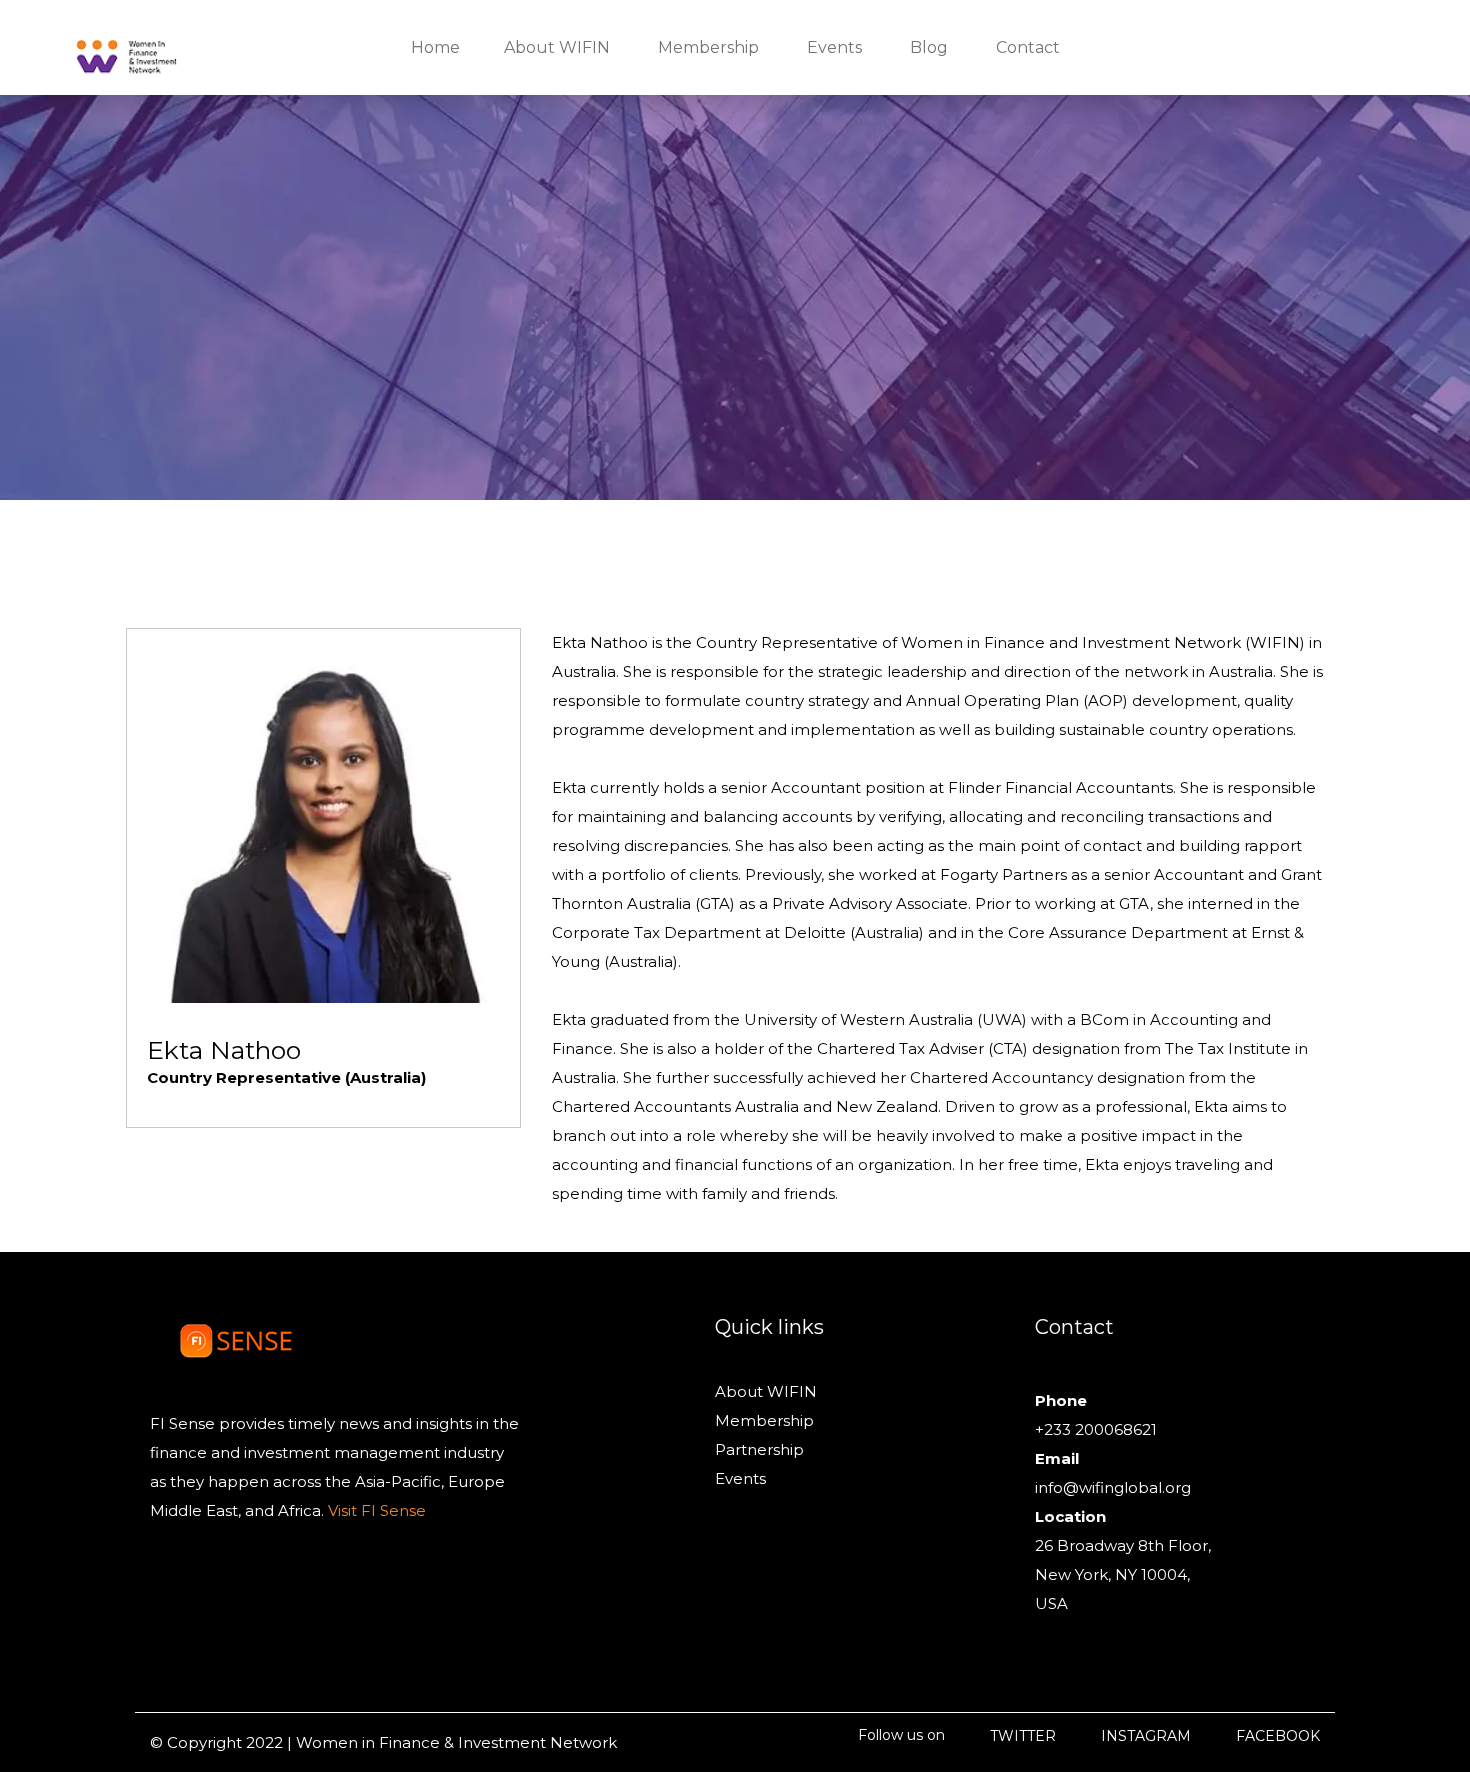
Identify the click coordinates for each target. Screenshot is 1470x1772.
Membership (764, 1420)
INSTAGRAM (1146, 1736)
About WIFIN (766, 1391)
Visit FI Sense (375, 1510)
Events (740, 1478)
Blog (929, 47)
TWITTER (1023, 1736)
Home (435, 47)
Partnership (759, 1449)
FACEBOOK (1278, 1736)
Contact (1028, 47)
